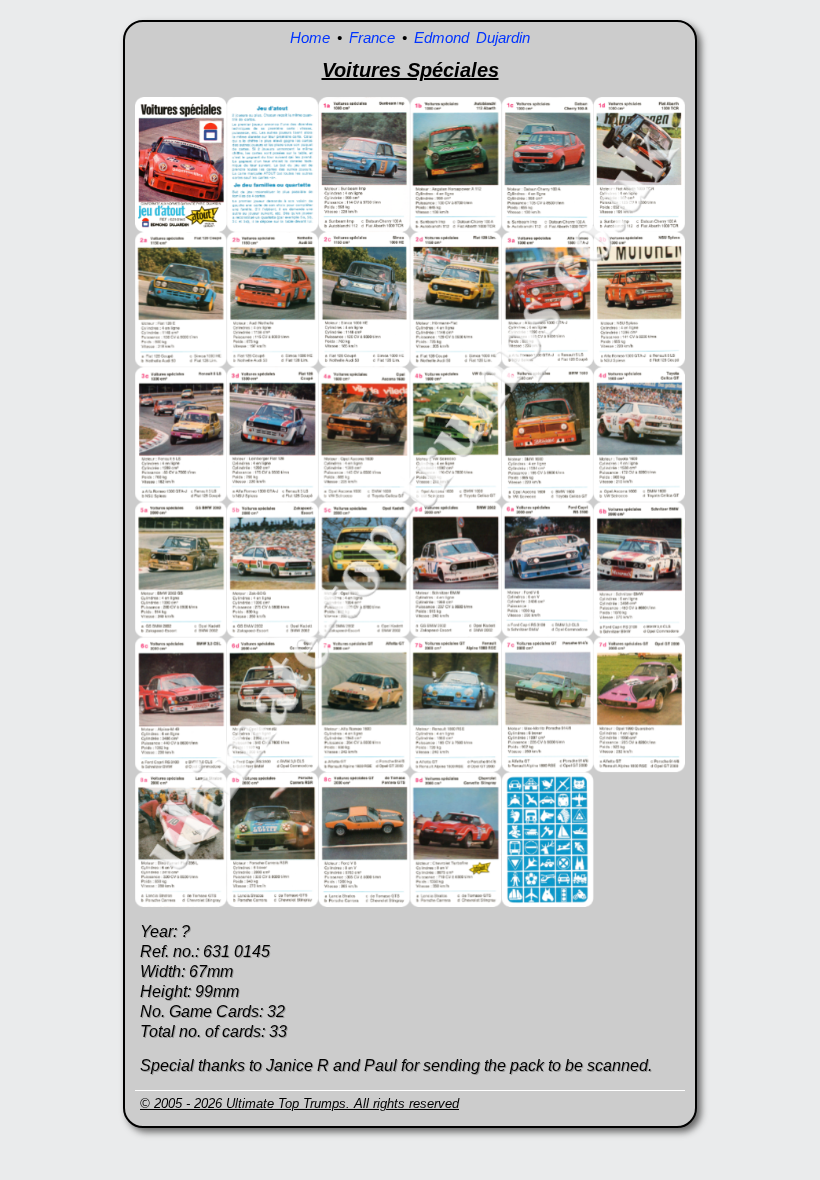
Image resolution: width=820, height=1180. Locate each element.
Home (310, 37)
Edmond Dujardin (472, 37)
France (372, 37)
